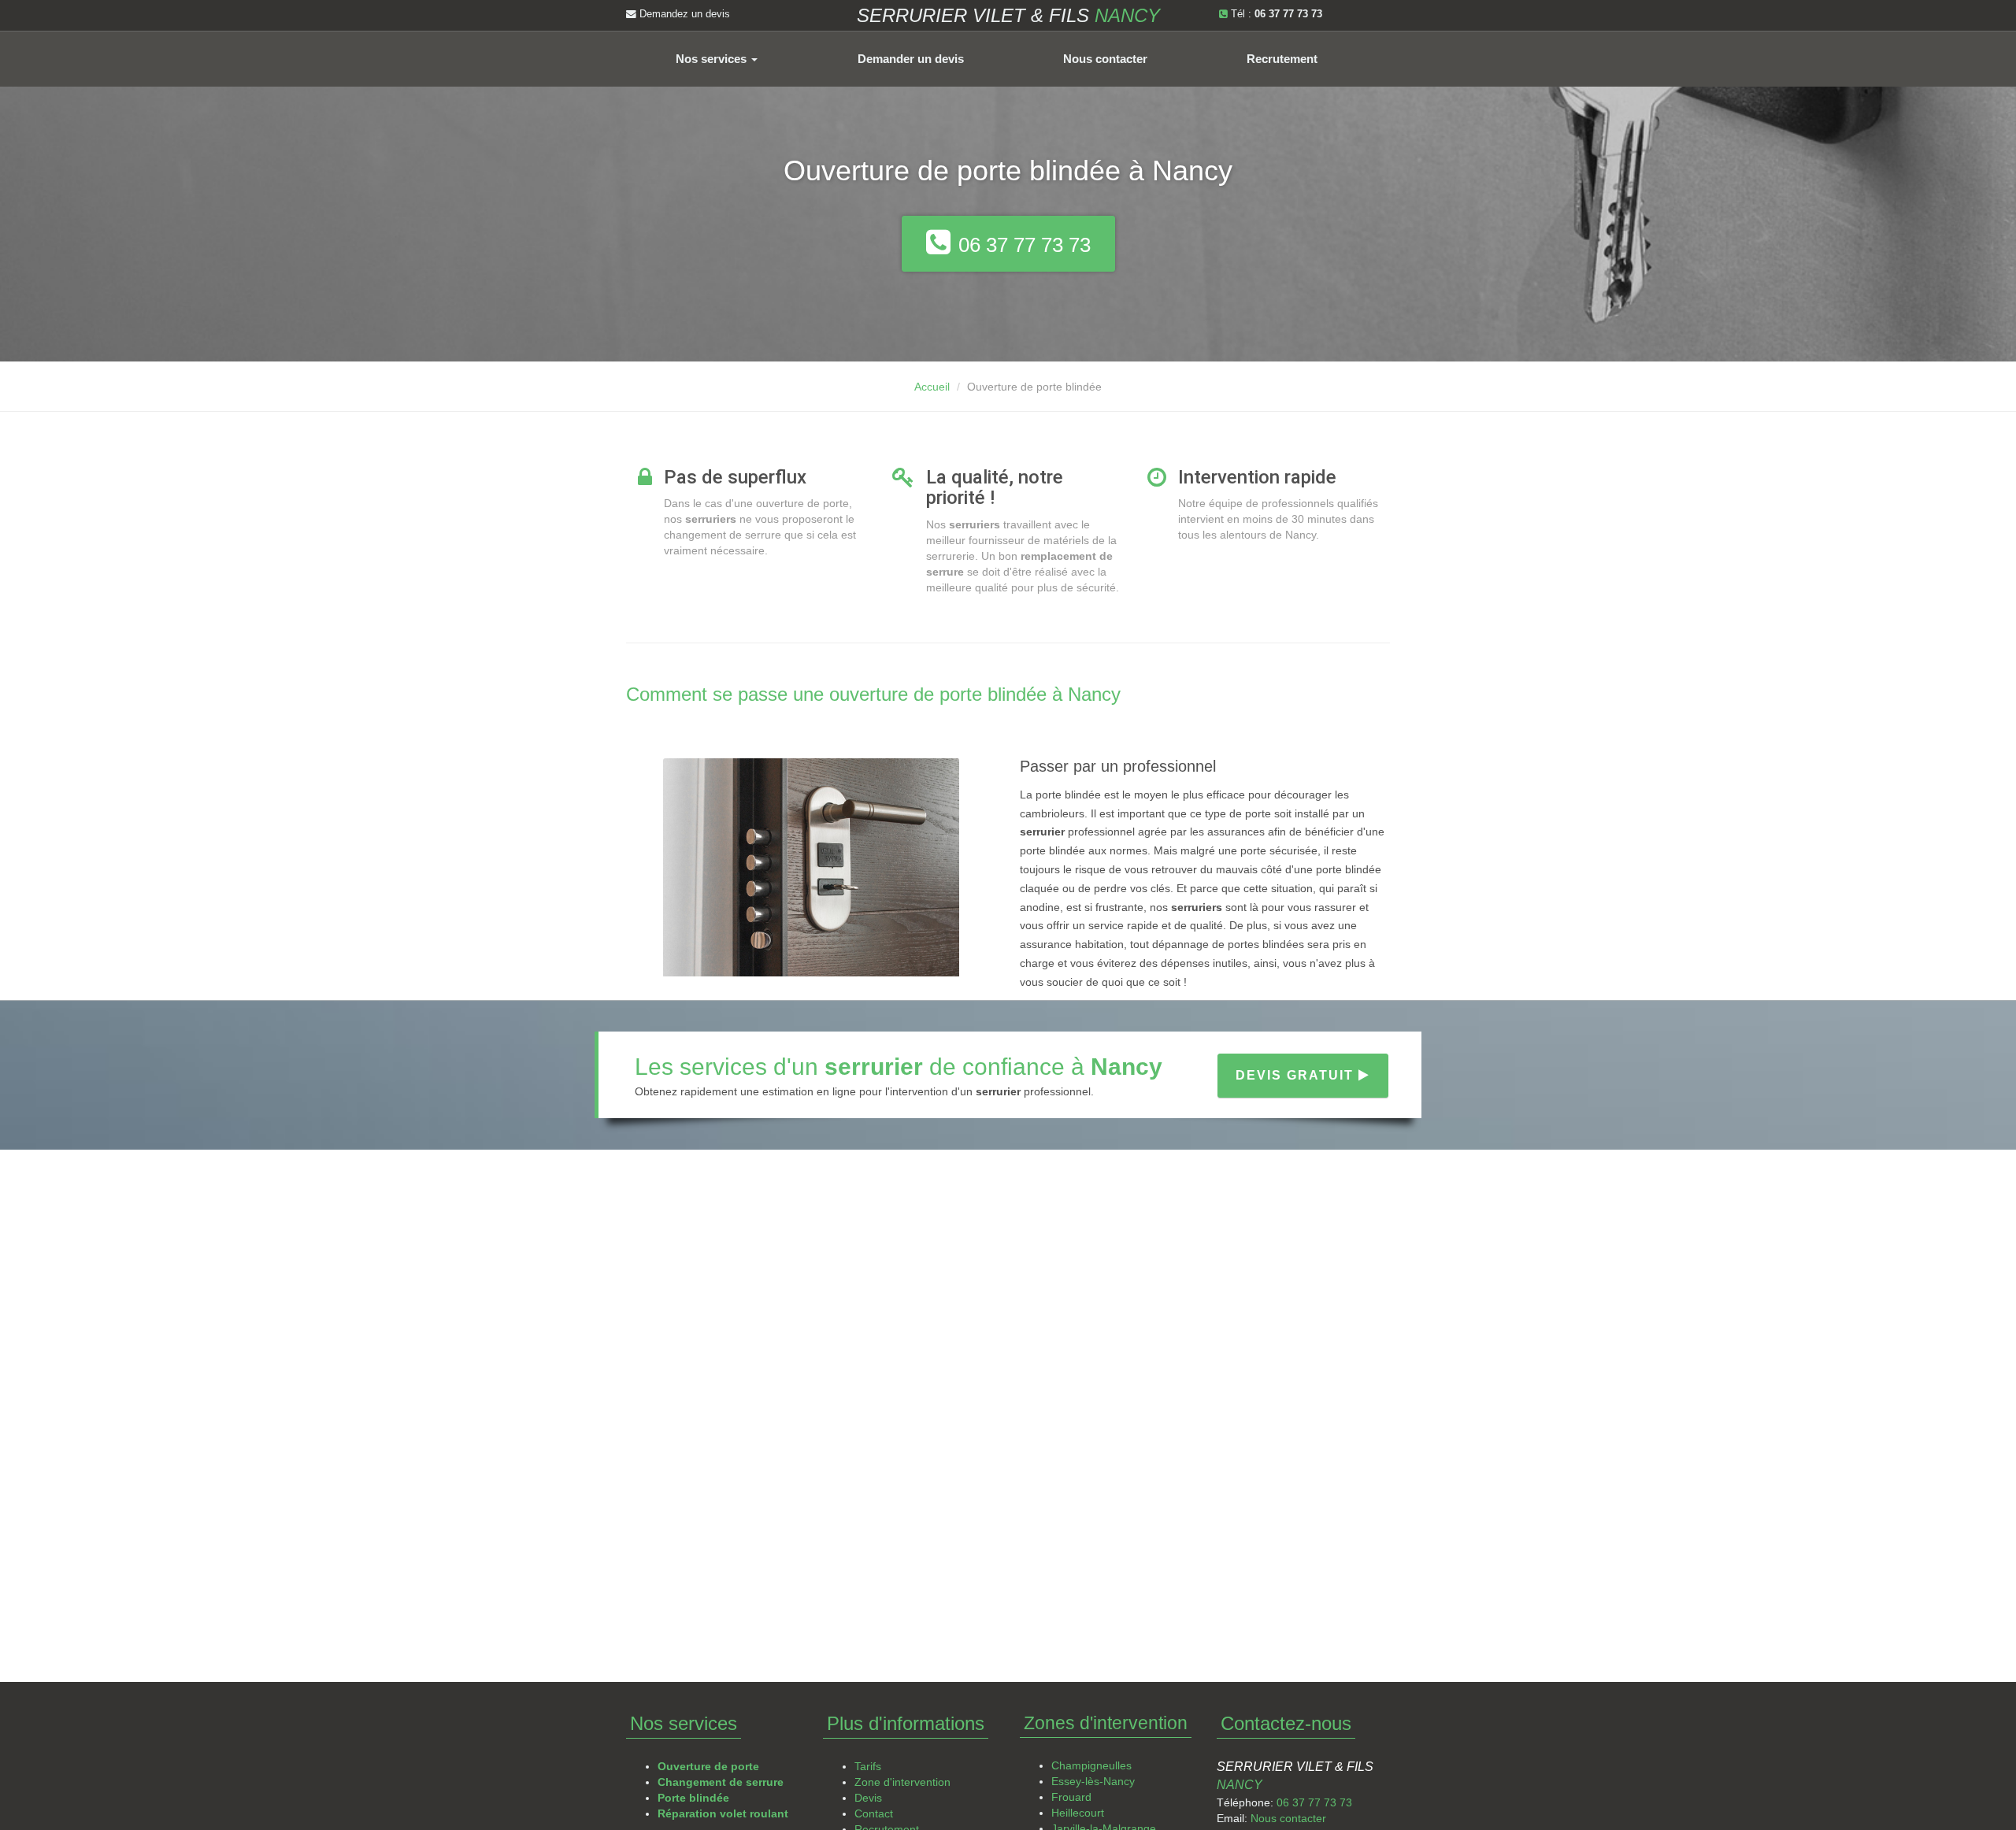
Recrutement (1282, 59)
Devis (868, 1798)
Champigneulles (1091, 1765)
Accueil (932, 387)
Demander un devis (911, 59)
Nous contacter (1105, 59)
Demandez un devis (683, 14)
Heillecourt (1078, 1813)
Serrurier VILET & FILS (1008, 15)
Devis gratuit (1297, 1075)
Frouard (1071, 1797)
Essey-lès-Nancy (1093, 1781)
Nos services (713, 59)
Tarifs (868, 1766)
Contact (874, 1813)
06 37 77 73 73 (1314, 1802)
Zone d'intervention (902, 1782)
